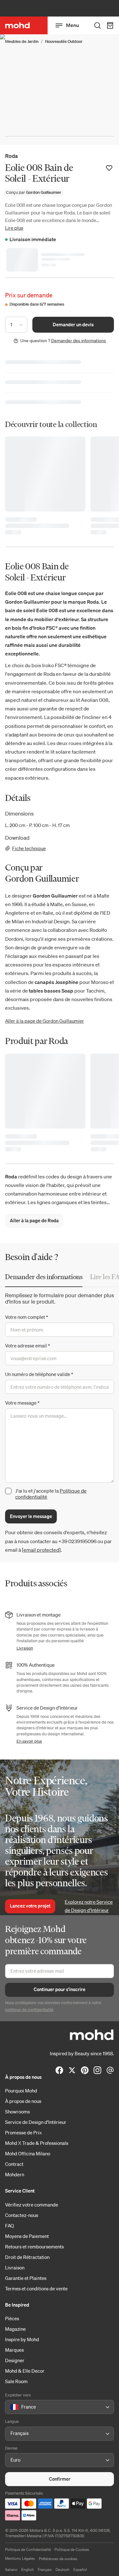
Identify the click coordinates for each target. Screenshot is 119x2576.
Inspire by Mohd (22, 2339)
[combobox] (12, 2407)
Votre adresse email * (27, 1346)
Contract (14, 2164)
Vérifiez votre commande (32, 2205)
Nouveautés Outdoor (64, 41)
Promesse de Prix (23, 2132)
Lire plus (14, 228)
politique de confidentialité (29, 2010)
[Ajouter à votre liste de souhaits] (109, 168)
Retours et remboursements (34, 2247)
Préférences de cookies (58, 2559)
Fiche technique (29, 848)
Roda (11, 156)
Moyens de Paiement (27, 2236)
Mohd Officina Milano (28, 2153)
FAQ (10, 2226)
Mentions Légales (20, 2558)
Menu (73, 25)
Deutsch (63, 2569)
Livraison (25, 1648)
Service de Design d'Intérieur (36, 2122)
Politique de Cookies (72, 2549)
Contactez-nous (22, 2215)
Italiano (11, 2569)
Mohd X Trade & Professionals (37, 2143)
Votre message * (22, 1403)
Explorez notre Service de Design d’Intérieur (89, 1906)
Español (80, 2569)
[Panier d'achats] (110, 25)
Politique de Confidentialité (28, 2549)
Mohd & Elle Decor (25, 2371)
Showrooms (17, 2112)
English (28, 2569)
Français (45, 2569)
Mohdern (15, 2174)
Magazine (15, 2329)
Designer (15, 2360)
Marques (14, 2350)
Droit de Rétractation (27, 2257)
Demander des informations (79, 341)
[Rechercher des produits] (97, 25)
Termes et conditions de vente (36, 2288)
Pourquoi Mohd (21, 2091)
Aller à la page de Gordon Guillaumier (45, 1021)
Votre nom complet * (26, 1317)
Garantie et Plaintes (26, 2278)
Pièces (12, 2318)
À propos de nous (23, 2101)
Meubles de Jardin (22, 41)
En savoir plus (29, 1741)
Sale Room (16, 2381)
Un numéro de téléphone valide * (39, 1374)
